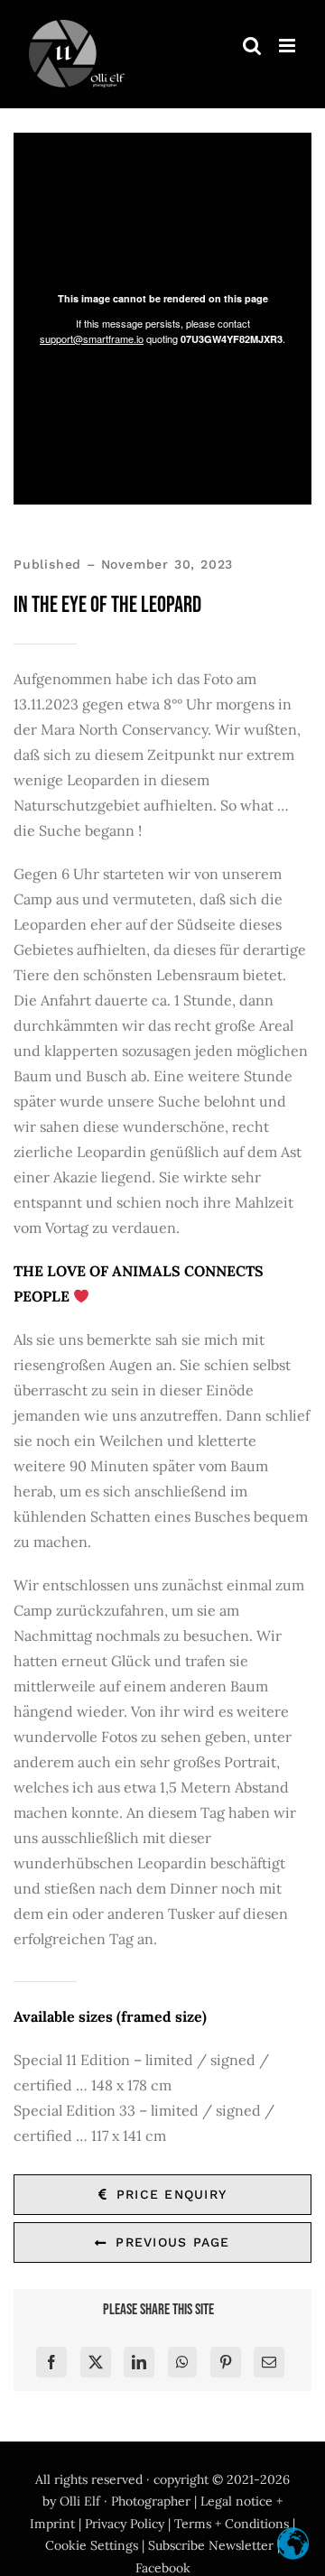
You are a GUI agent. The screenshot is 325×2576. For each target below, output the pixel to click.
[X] (96, 2362)
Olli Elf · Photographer (125, 2501)
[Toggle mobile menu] (288, 46)
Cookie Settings (92, 2545)
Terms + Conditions (232, 2524)
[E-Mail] (269, 2362)
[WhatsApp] (182, 2362)
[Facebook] (51, 2362)
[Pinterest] (226, 2362)
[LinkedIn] (139, 2362)
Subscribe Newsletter (211, 2545)
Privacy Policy (125, 2524)
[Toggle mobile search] (252, 46)
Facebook (163, 2568)
